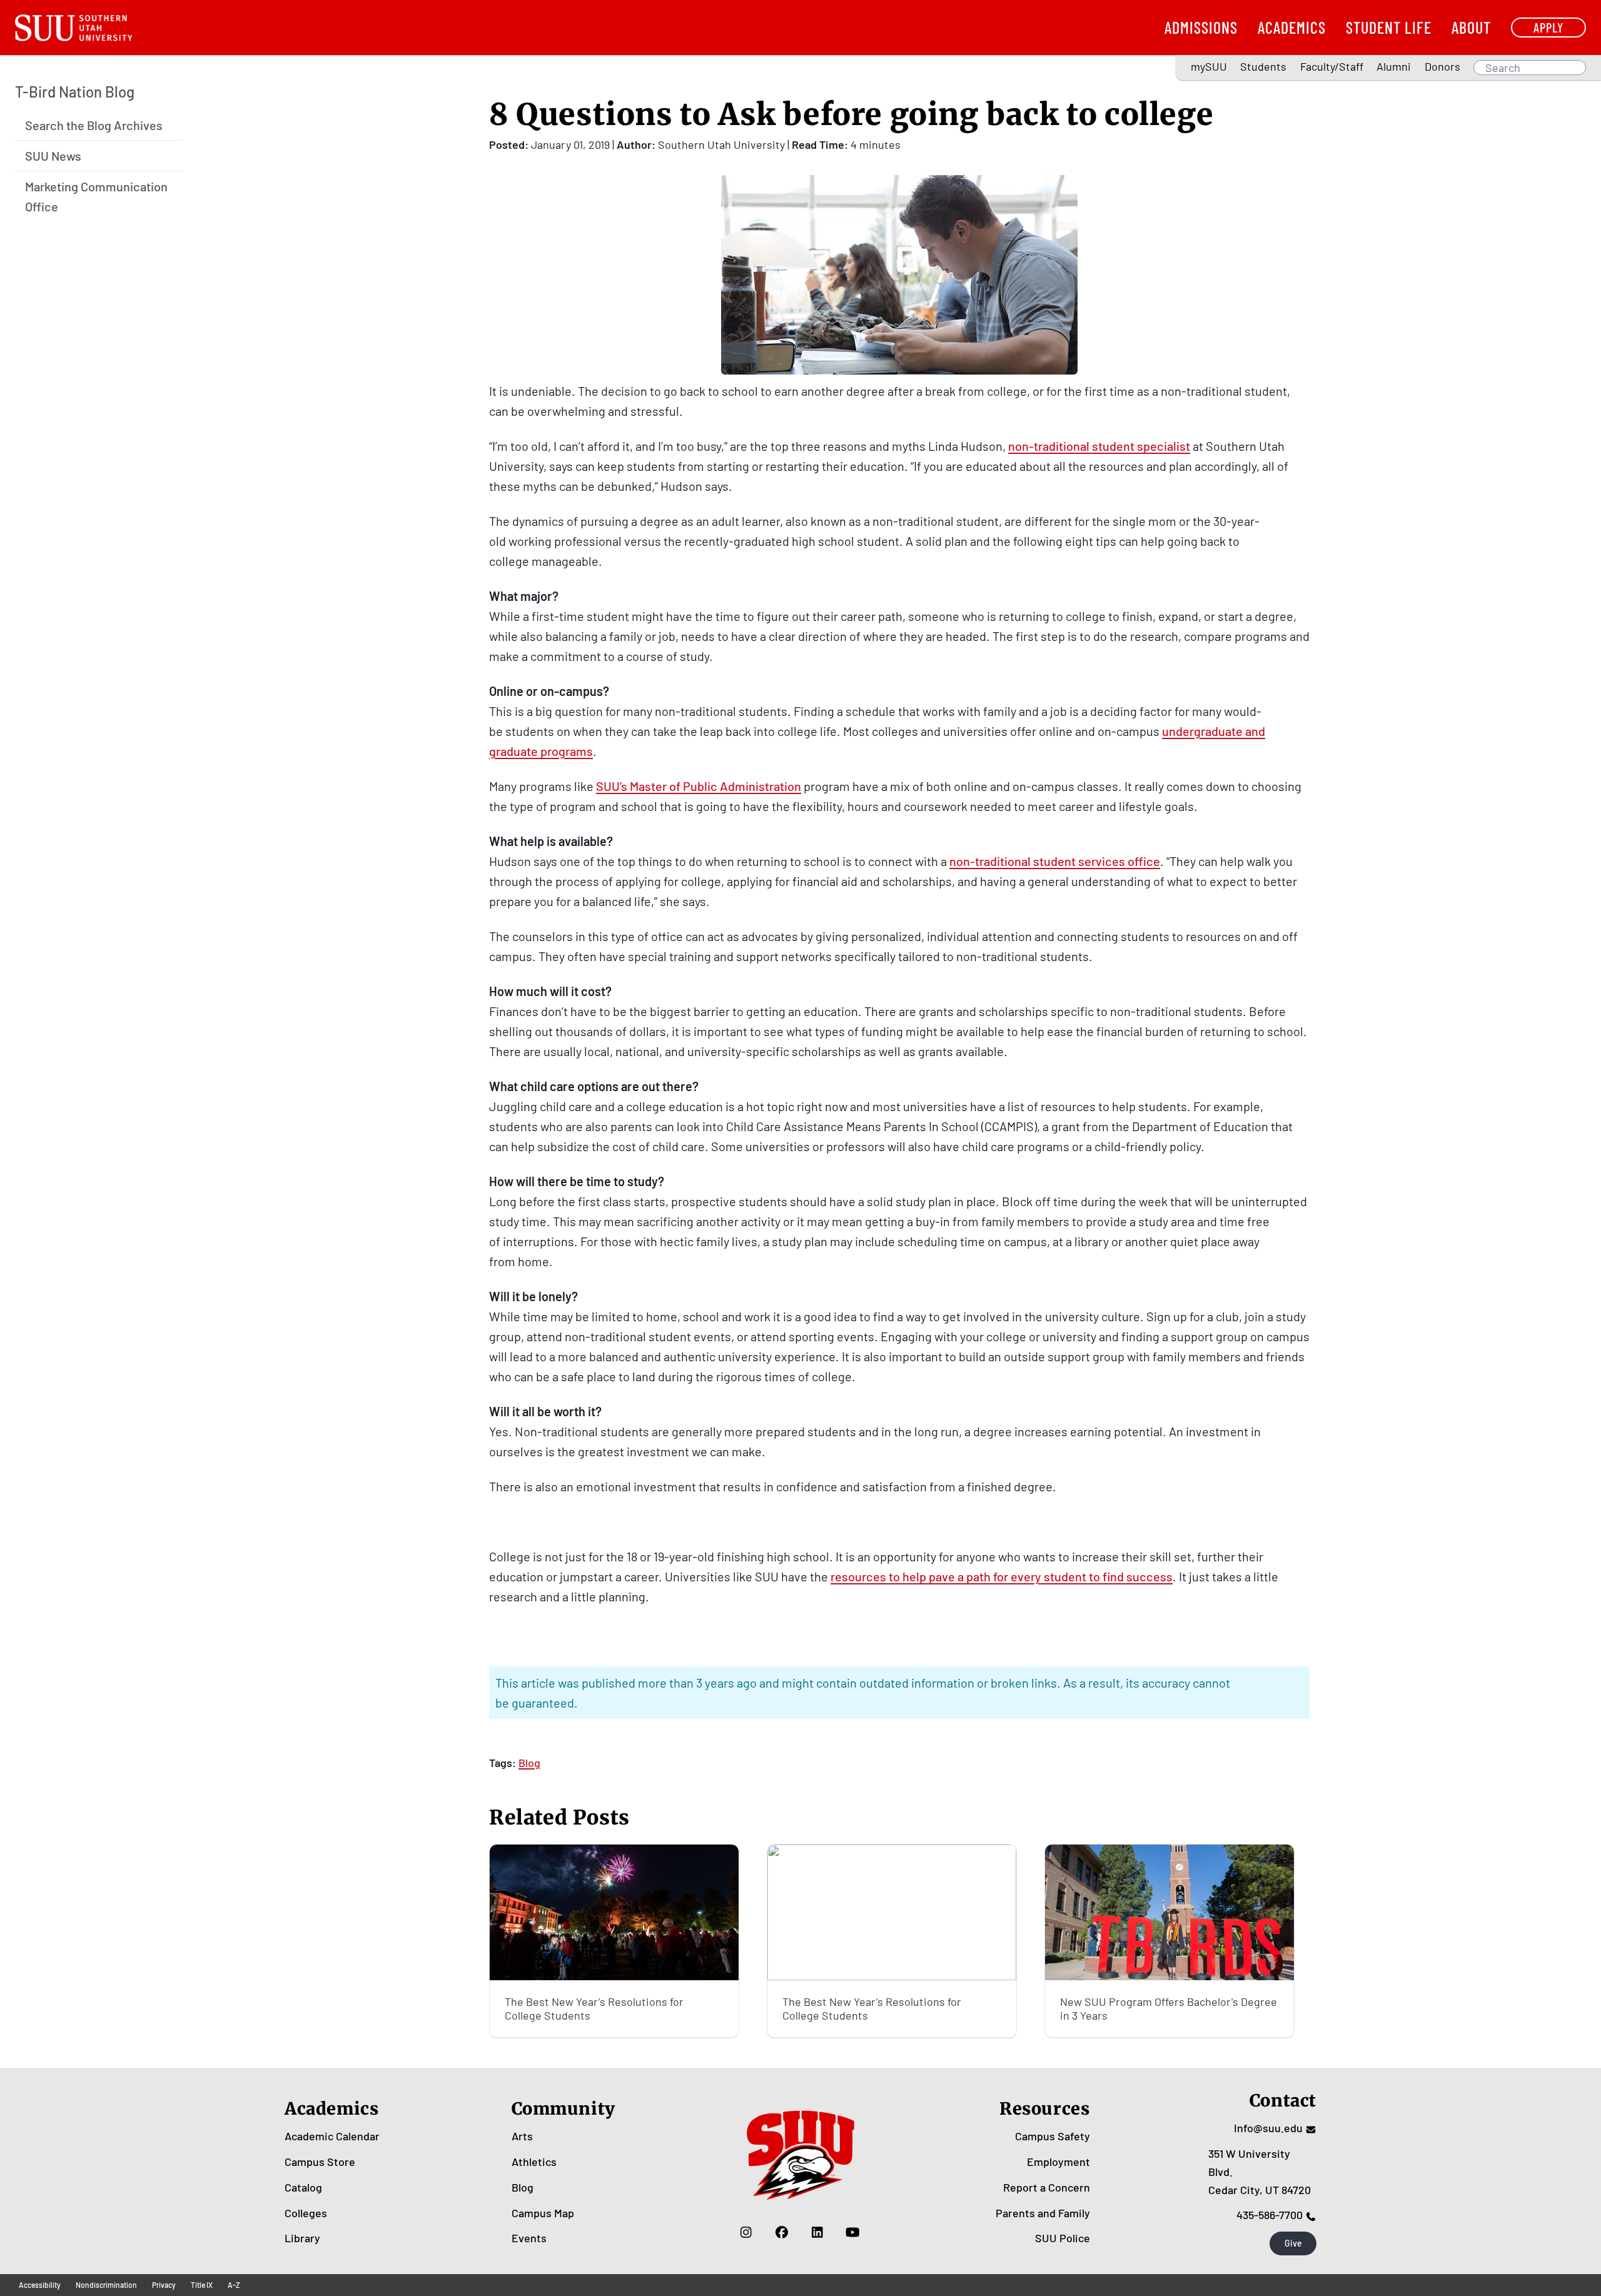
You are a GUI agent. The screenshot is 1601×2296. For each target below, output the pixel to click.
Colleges (306, 2213)
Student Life (1389, 27)
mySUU (1209, 66)
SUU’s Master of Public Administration (699, 786)
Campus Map (543, 2213)
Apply (1548, 27)
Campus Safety (1053, 2136)
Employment (1058, 2162)
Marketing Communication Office (96, 196)
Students (1263, 66)
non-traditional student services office (1055, 861)
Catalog (303, 2187)
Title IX (202, 2285)
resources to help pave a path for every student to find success (1002, 1576)
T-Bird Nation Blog (75, 92)
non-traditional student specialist (1099, 446)
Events (529, 2238)
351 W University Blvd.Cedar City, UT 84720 (1260, 2172)
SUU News (53, 155)
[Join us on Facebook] (781, 2232)
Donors (1442, 66)
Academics (1292, 27)
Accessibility (40, 2285)
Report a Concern (1047, 2187)
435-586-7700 (1270, 2215)
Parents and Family (1043, 2213)
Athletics (534, 2162)
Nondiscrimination (106, 2285)
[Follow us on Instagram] (746, 2232)
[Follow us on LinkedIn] (817, 2232)
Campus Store (320, 2162)
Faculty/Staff (1332, 66)
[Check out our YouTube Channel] (853, 2232)
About (1471, 27)
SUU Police (1063, 2238)
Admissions (1201, 27)
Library (302, 2238)
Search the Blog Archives (94, 124)
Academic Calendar (332, 2136)
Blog (529, 1763)
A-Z (234, 2285)
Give (1293, 2243)
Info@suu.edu (1268, 2128)
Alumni (1394, 66)
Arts (522, 2136)
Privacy (164, 2285)
